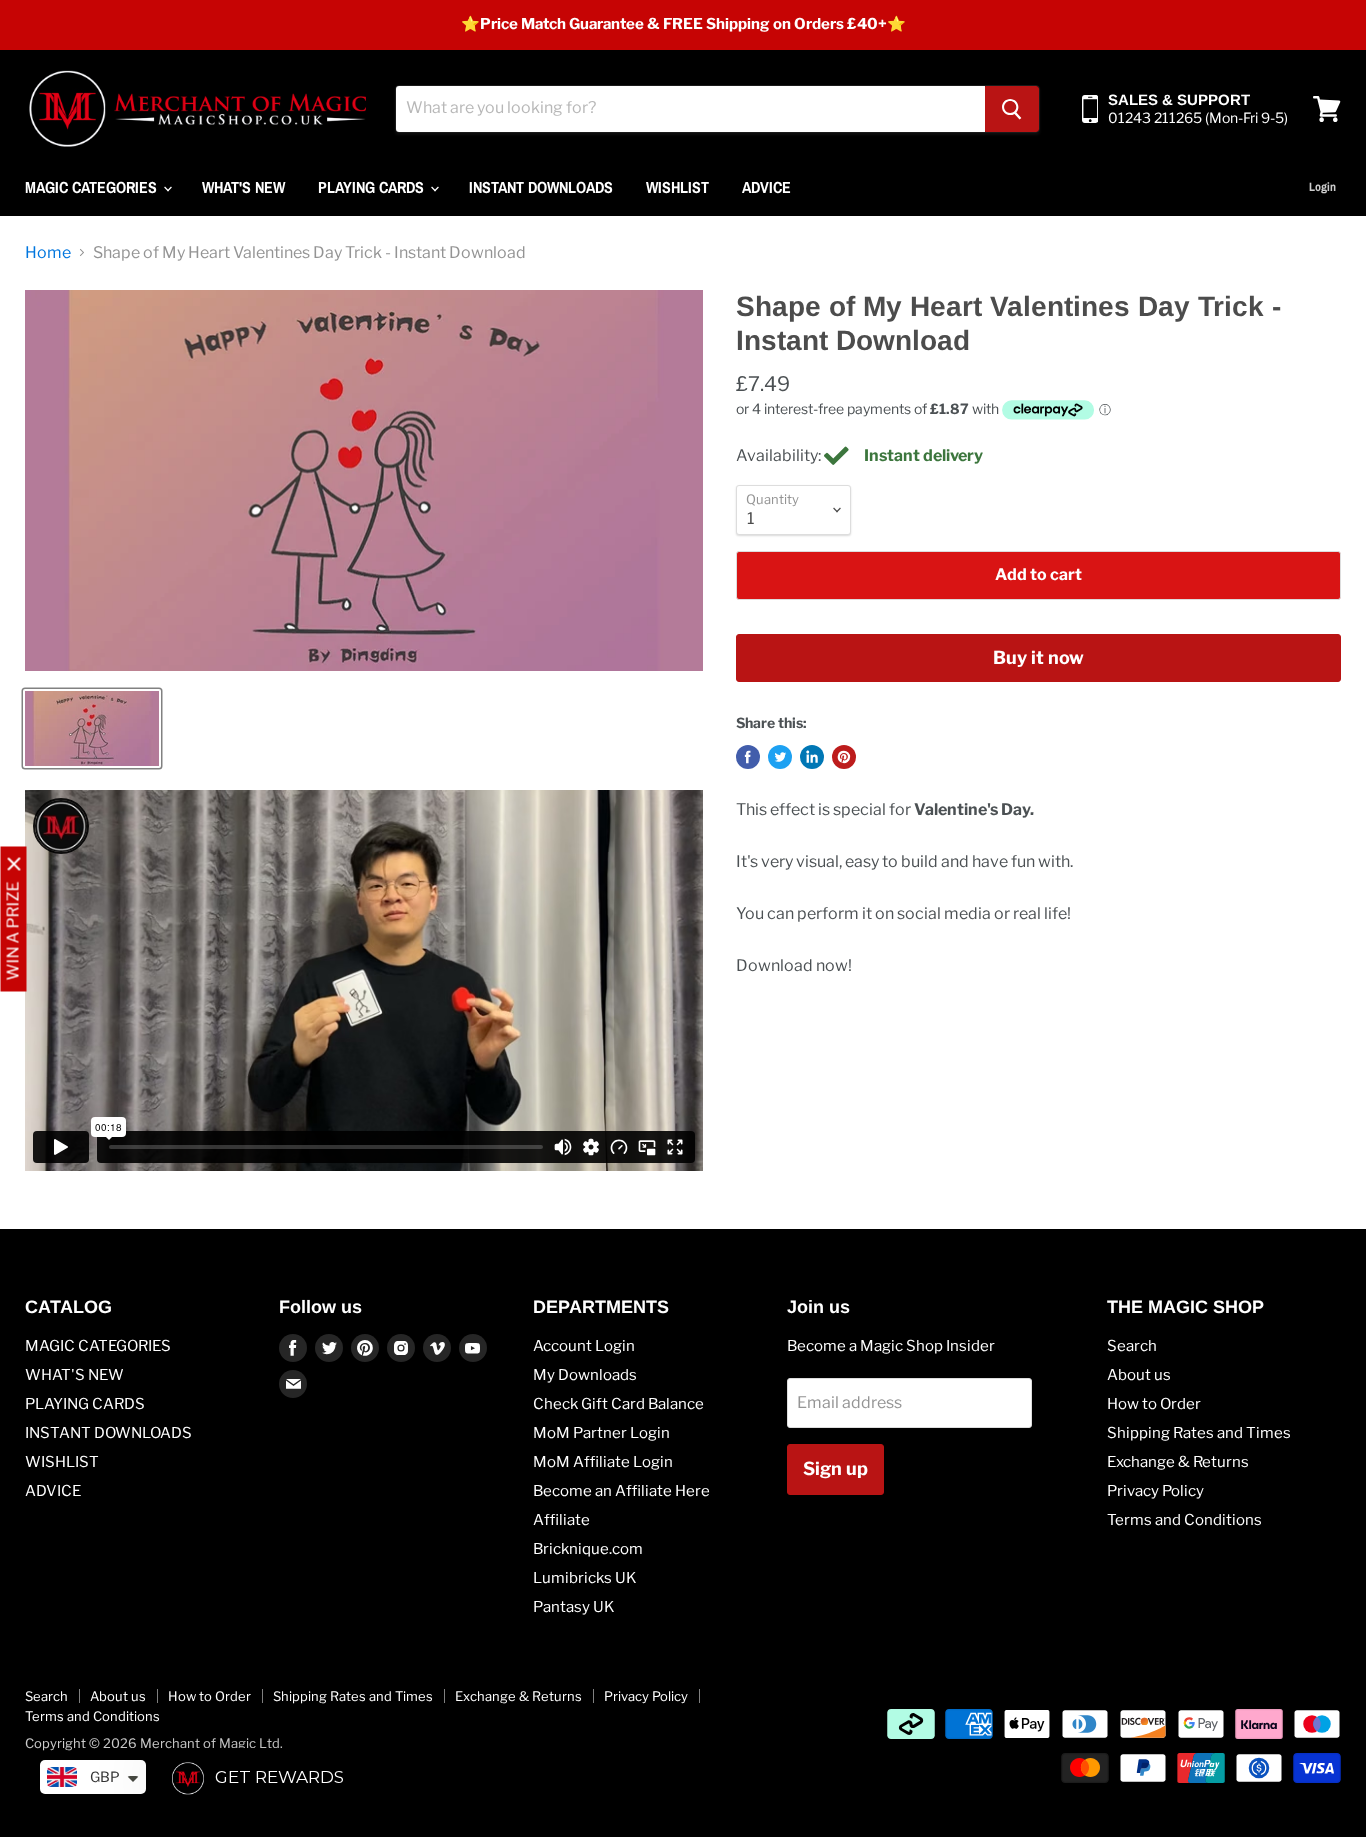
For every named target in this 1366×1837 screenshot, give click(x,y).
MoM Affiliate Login (603, 1462)
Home (48, 253)
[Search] (1012, 109)
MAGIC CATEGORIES (93, 187)
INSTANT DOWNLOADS (541, 187)
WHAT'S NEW (243, 187)
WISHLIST (677, 187)
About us (1139, 1375)
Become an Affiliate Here (621, 1491)
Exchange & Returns (1178, 1462)
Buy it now (1038, 657)
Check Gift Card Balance (618, 1404)
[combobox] (690, 109)
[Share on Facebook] (748, 757)
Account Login (584, 1346)
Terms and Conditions (1184, 1520)
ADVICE (766, 187)
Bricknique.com (588, 1549)
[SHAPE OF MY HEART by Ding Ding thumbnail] (92, 728)
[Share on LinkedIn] (812, 757)
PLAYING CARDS (373, 187)
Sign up (835, 1468)
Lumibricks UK (585, 1578)
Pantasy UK (574, 1607)
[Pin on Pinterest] (844, 757)
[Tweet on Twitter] (780, 757)
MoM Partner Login (601, 1433)
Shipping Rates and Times (1199, 1433)
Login (1322, 187)
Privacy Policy (1155, 1491)
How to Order (1154, 1404)
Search (1132, 1346)
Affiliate (561, 1520)
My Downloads (585, 1375)
